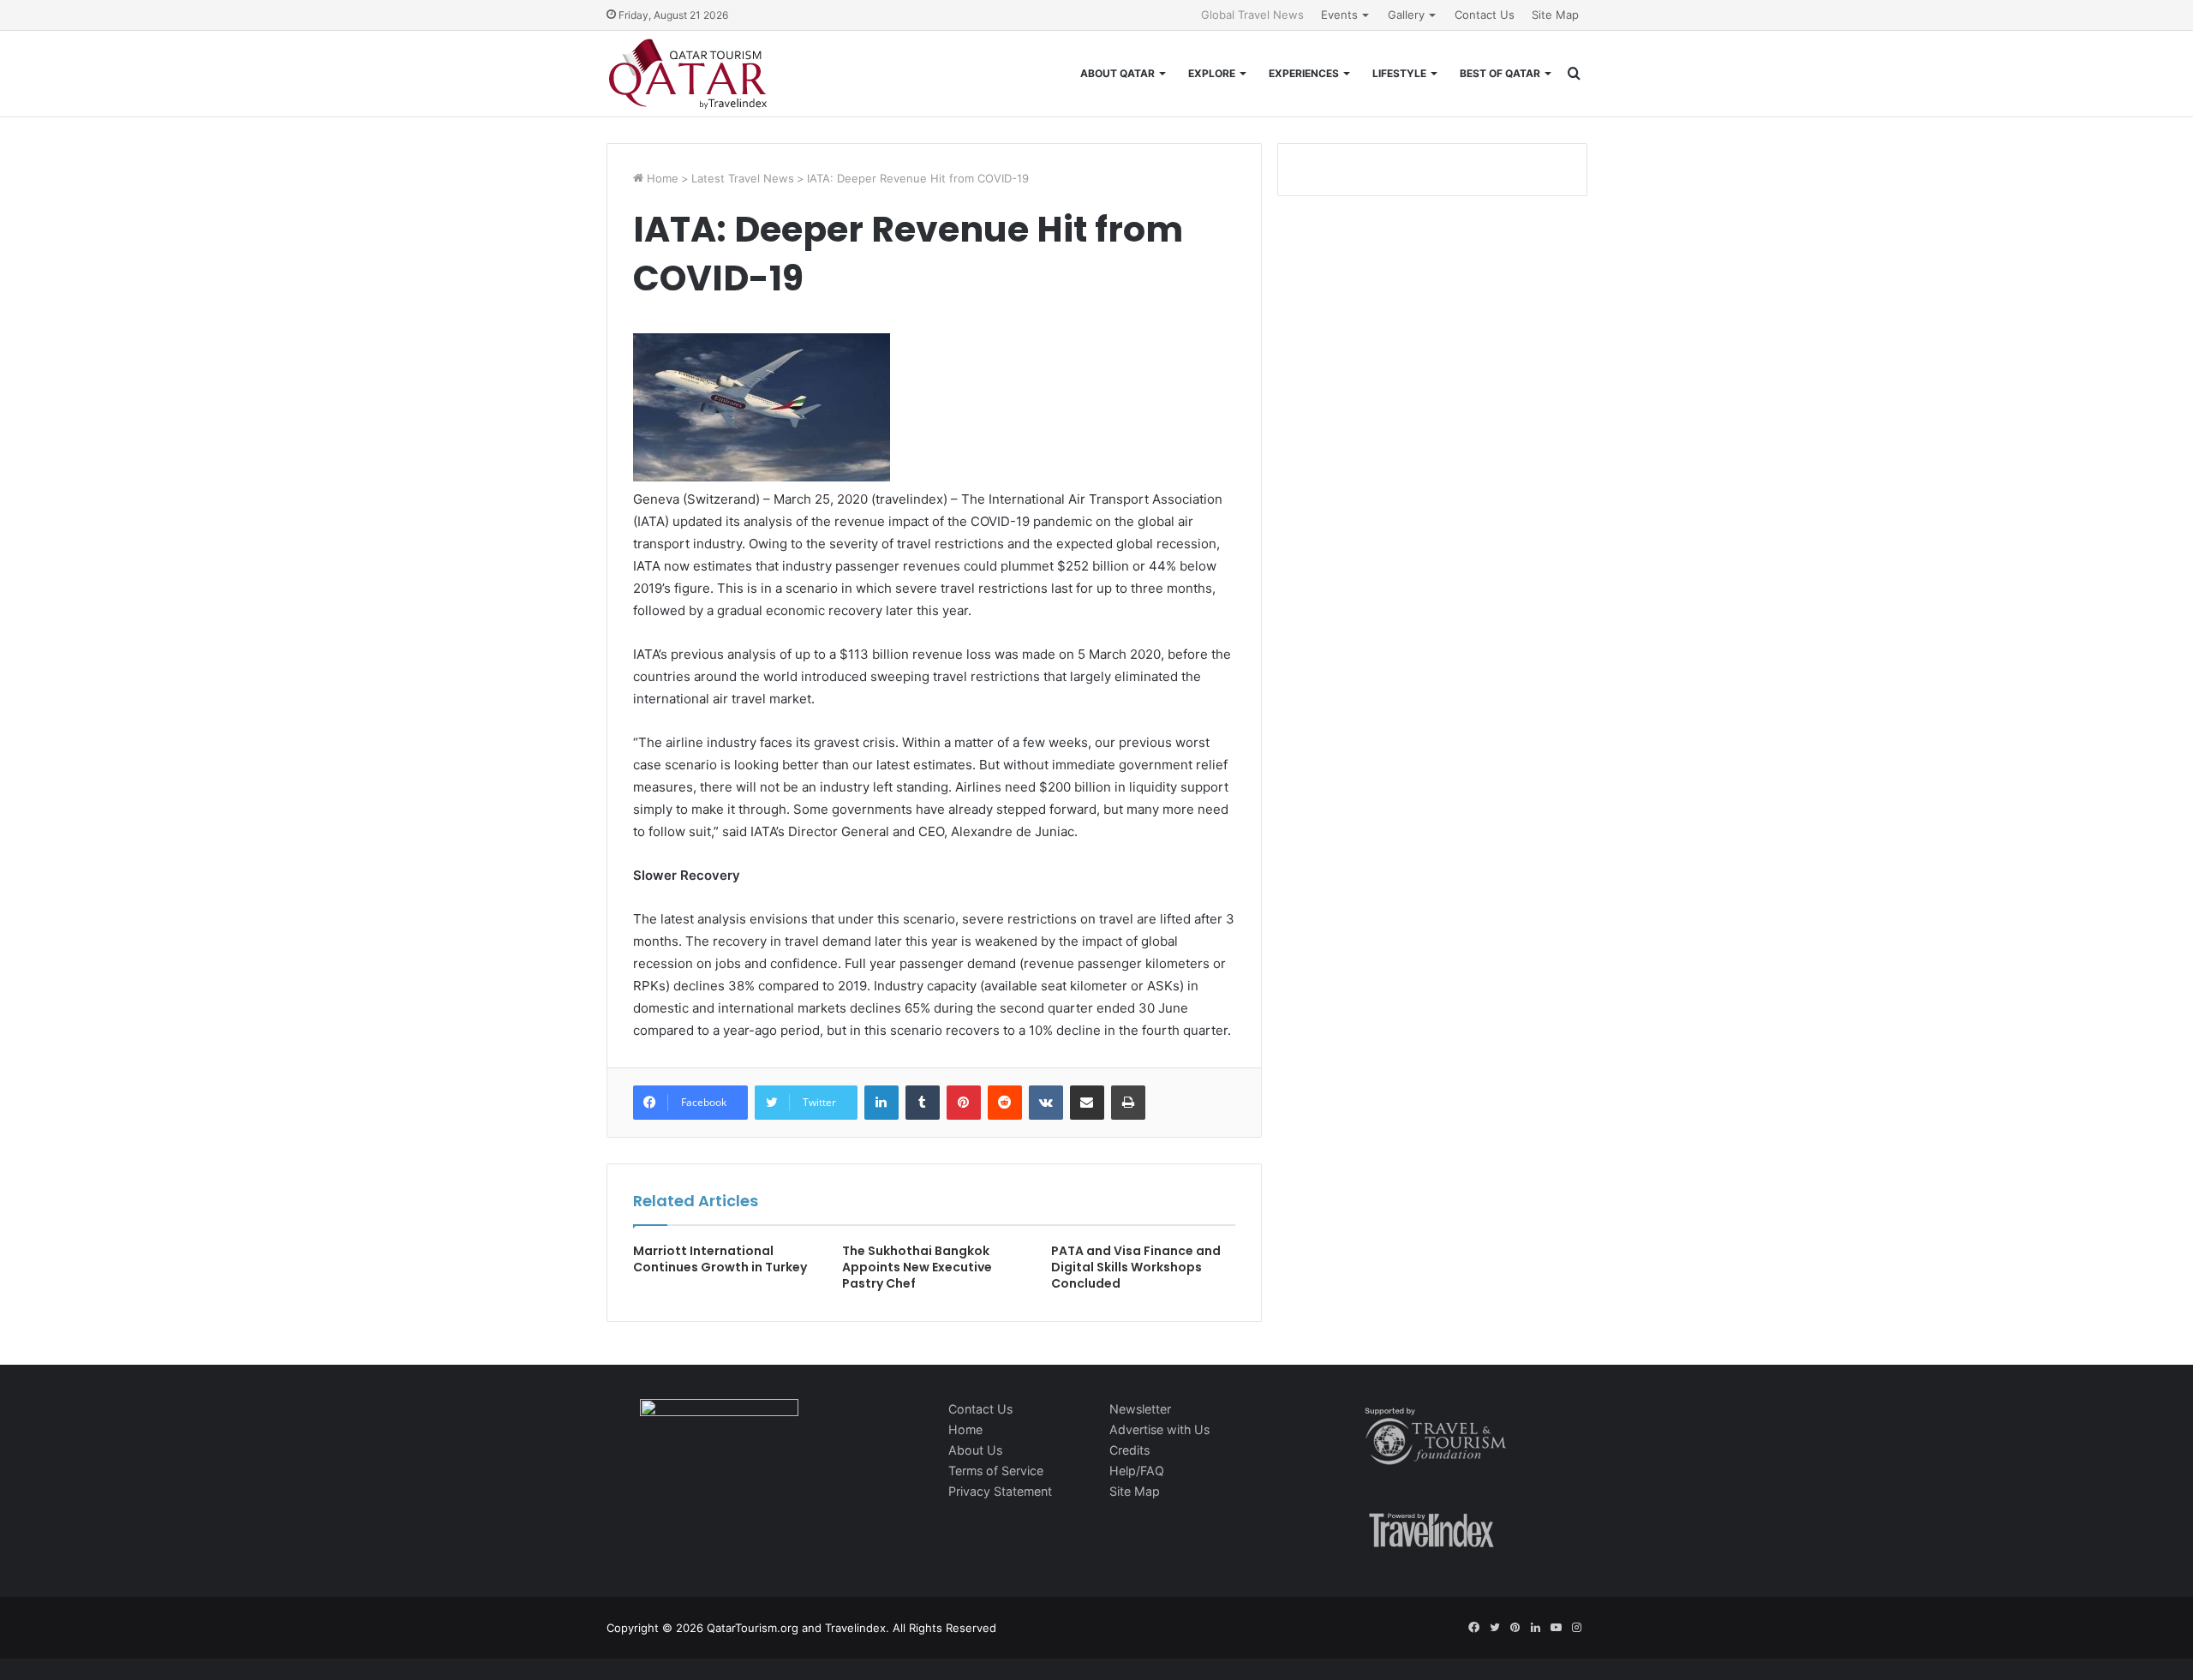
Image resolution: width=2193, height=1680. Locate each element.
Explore (1212, 73)
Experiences (1304, 73)
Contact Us (1485, 15)
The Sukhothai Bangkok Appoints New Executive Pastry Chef (917, 1267)
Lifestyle (1399, 73)
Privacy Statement (1000, 1491)
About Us (975, 1450)
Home (661, 178)
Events (1339, 15)
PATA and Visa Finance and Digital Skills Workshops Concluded (1136, 1267)
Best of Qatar (1500, 73)
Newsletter (1140, 1409)
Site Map (1555, 15)
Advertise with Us (1159, 1429)
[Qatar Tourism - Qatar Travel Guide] (688, 74)
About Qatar (1117, 73)
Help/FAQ (1137, 1471)
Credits (1129, 1450)
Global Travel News (1252, 15)
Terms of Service (996, 1471)
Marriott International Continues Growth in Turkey (720, 1259)
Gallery (1406, 15)
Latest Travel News (743, 178)
